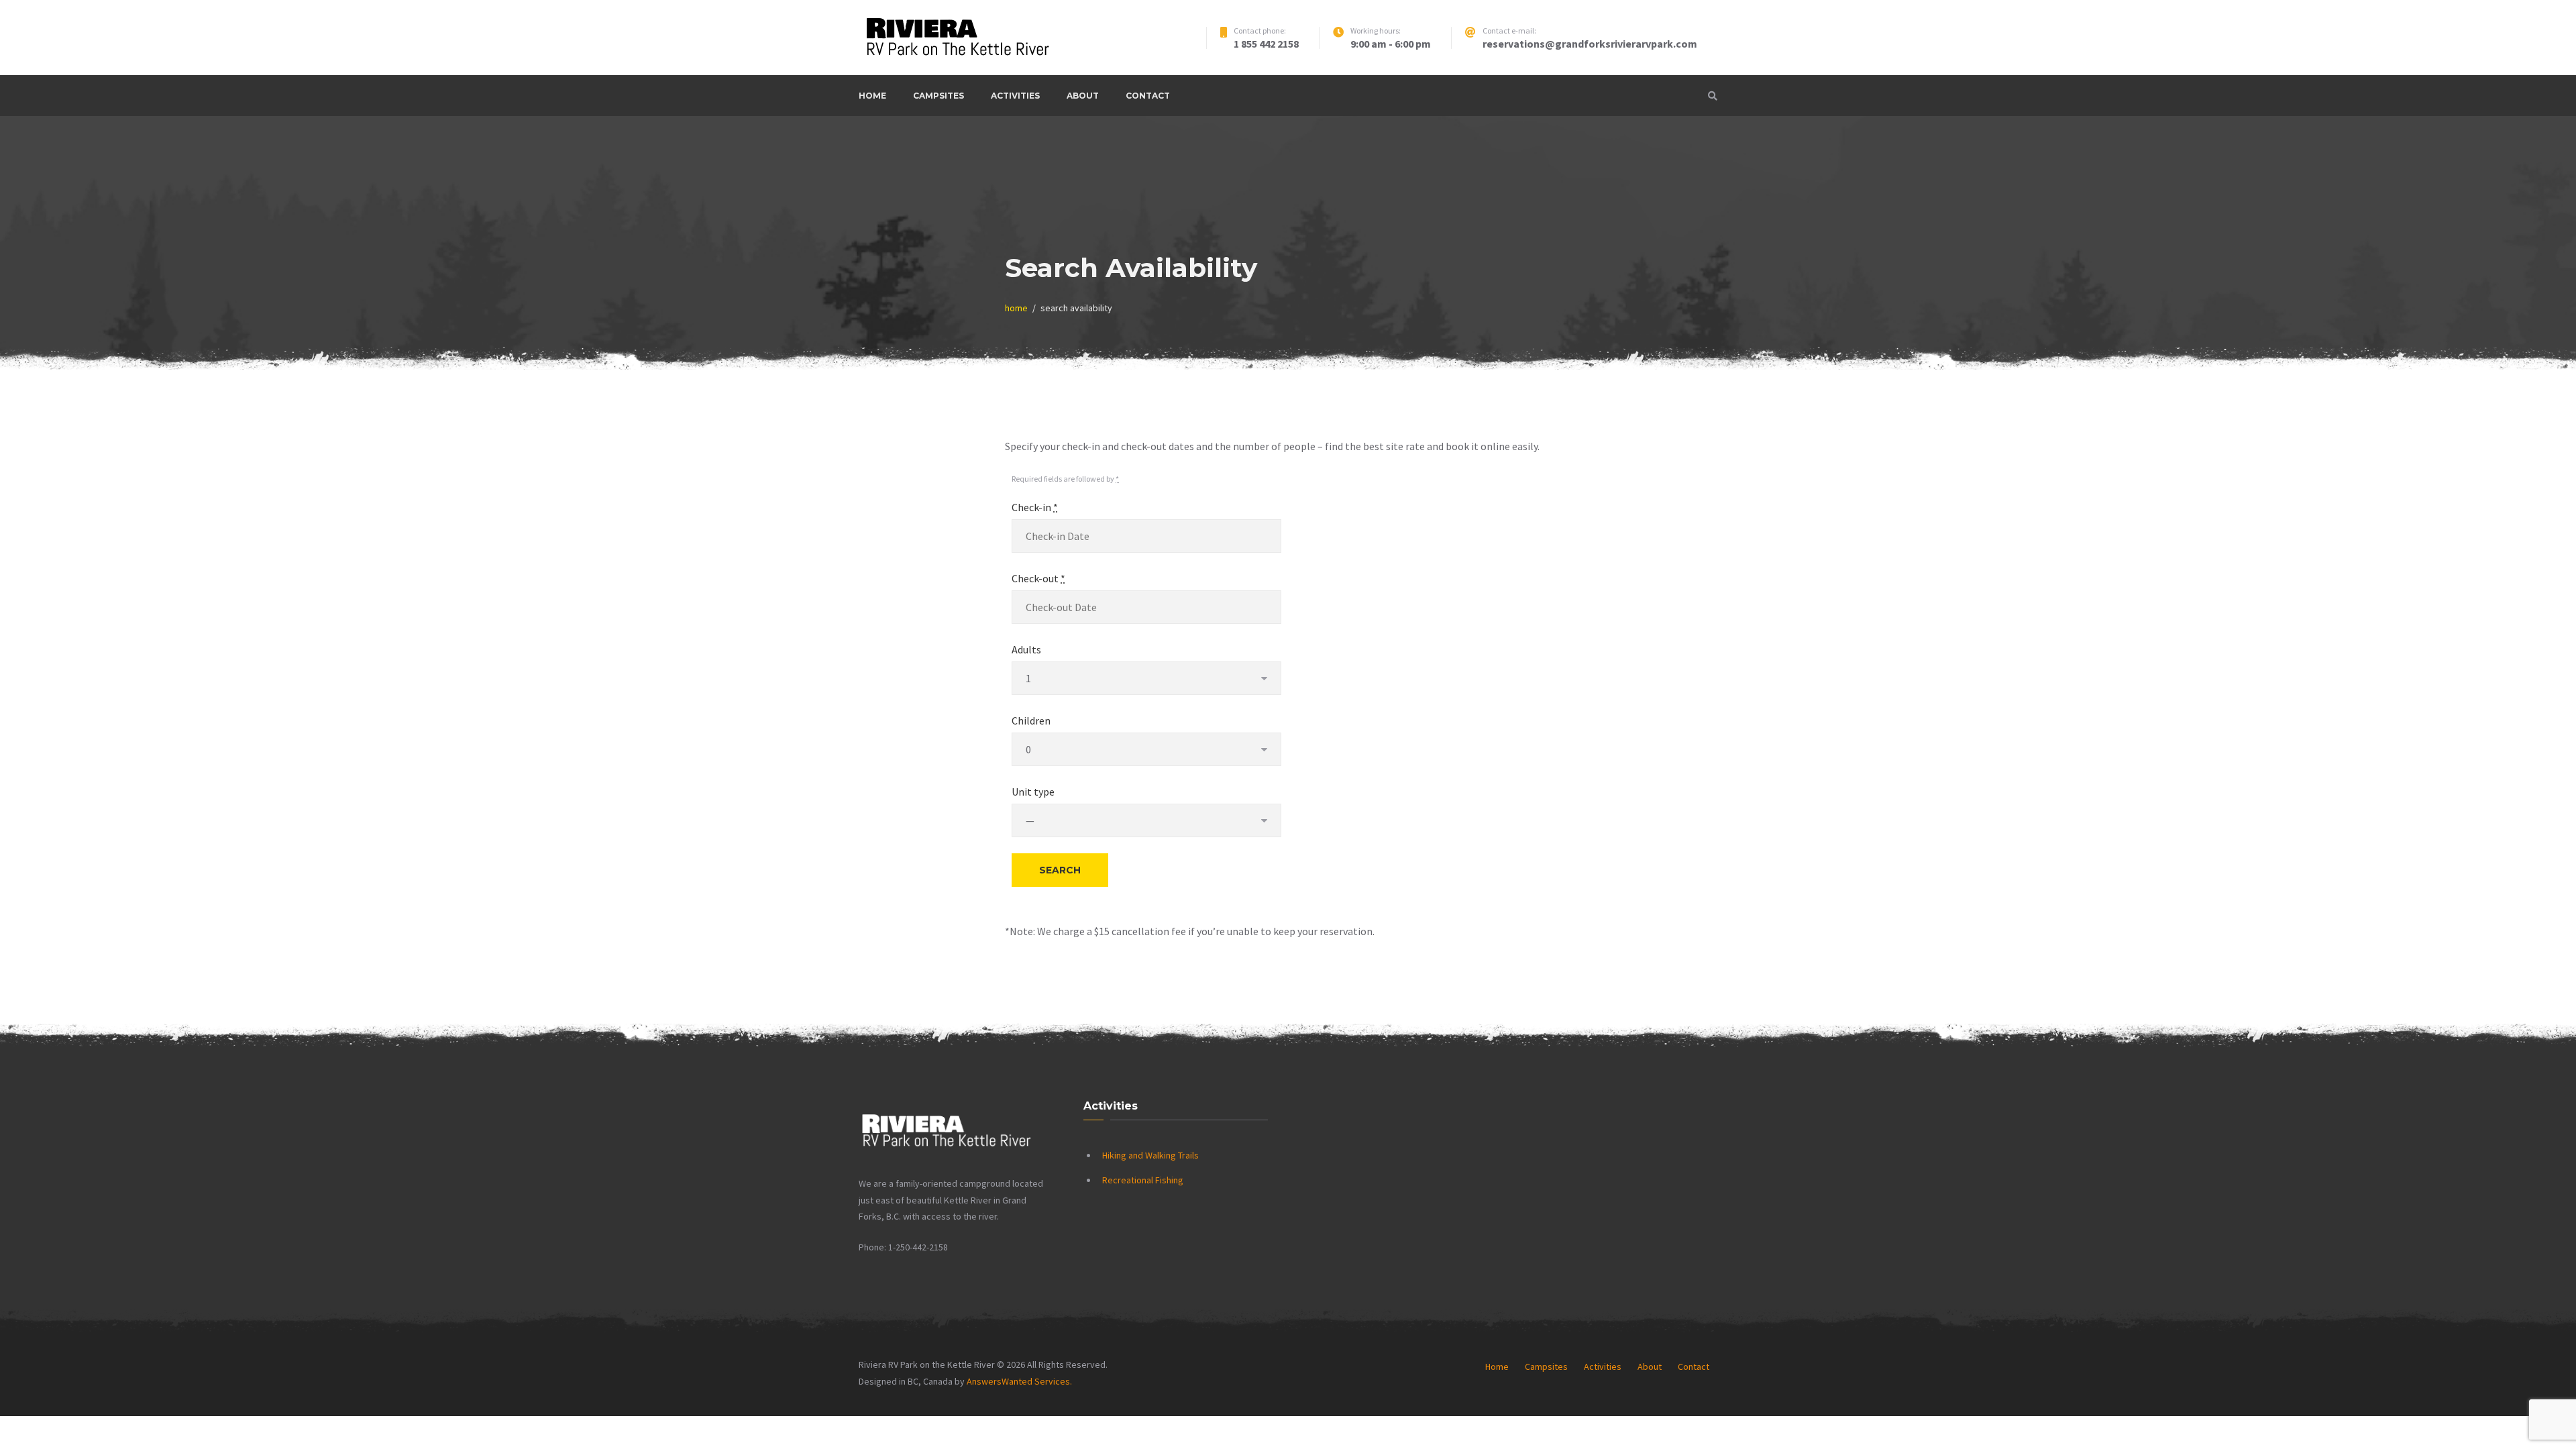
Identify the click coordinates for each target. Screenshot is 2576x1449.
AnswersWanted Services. (1019, 1381)
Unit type (1033, 792)
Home (872, 96)
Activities (1015, 96)
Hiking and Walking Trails (1150, 1155)
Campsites (938, 96)
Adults (1026, 649)
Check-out (1038, 578)
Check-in (1035, 507)
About (1083, 96)
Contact (1148, 96)
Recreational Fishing (1143, 1180)
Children (1031, 720)
